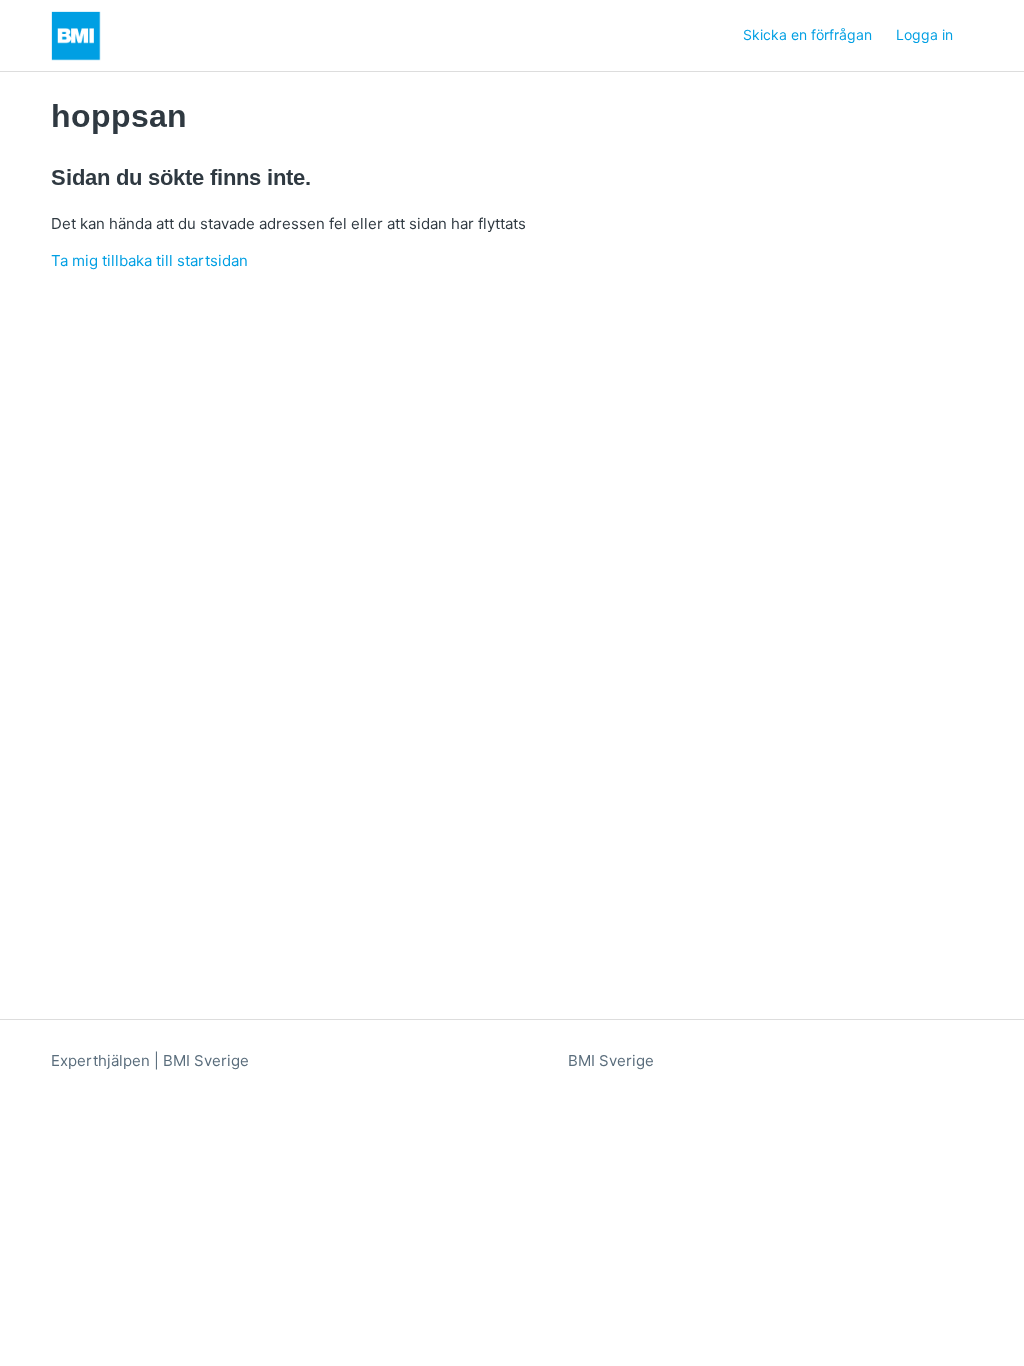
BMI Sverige (611, 1060)
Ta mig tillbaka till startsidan (149, 260)
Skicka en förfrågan (807, 34)
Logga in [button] (924, 34)
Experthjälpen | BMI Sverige (150, 1060)
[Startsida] (76, 36)
